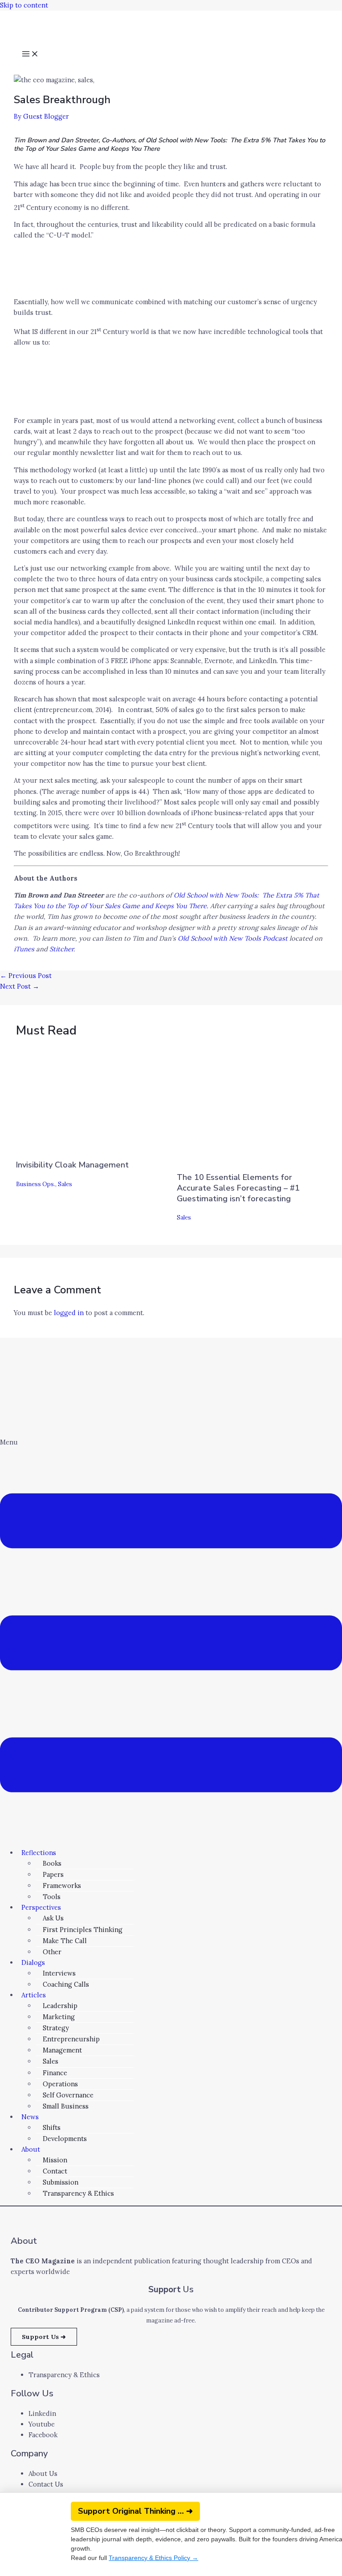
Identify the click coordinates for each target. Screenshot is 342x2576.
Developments (65, 2139)
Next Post (20, 986)
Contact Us (46, 2484)
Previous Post (26, 976)
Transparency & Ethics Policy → (153, 2558)
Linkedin (42, 2413)
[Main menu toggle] (30, 55)
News (30, 2117)
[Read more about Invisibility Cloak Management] (69, 1146)
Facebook (43, 2435)
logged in (69, 1313)
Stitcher (61, 949)
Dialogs (33, 1962)
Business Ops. (36, 1184)
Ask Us (53, 1918)
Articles (34, 1995)
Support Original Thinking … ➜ (135, 2511)
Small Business (66, 2106)
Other (52, 1952)
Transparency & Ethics (78, 2193)
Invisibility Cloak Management (72, 1165)
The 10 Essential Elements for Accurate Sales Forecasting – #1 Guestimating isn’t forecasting (238, 1188)
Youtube (42, 2424)
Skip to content (24, 5)
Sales (65, 1184)
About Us (43, 2473)
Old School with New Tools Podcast (233, 938)
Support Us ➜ (44, 2337)
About (31, 2149)
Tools (52, 1897)
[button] (171, 1639)
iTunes (24, 949)
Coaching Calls (66, 1984)
